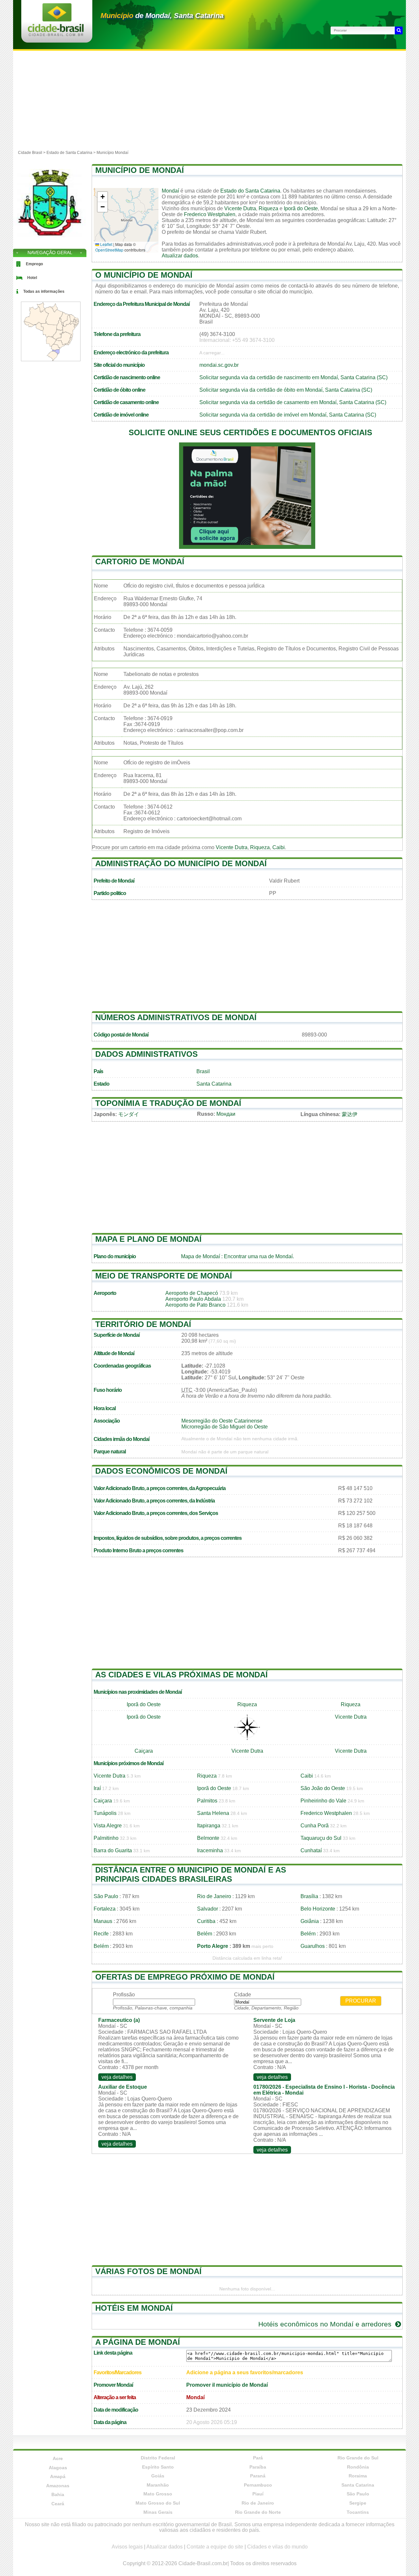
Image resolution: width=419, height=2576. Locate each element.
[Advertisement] (209, 100)
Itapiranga (209, 1826)
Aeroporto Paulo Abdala (193, 1299)
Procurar (361, 2001)
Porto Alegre (213, 1946)
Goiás (158, 2476)
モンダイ (129, 1114)
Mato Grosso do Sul (158, 2503)
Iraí (97, 1788)
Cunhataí (311, 1850)
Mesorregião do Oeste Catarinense (222, 1421)
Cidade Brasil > (32, 153)
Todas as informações (44, 291)
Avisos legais (127, 2547)
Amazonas (58, 2486)
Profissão (124, 1995)
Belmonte (208, 1838)
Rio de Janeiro (214, 1896)
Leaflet (106, 244)
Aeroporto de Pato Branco (195, 1305)
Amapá (58, 2476)
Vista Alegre (108, 1826)
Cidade (243, 1995)
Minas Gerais (158, 2512)
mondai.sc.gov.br (219, 365)
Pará (258, 2458)
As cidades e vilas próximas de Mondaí (182, 1675)
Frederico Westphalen (210, 214)
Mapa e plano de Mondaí (148, 1239)
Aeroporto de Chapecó (192, 1293)
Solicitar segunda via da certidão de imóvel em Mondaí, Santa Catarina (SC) (288, 415)
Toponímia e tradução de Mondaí (168, 1103)
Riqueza (268, 208)
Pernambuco (258, 2485)
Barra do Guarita (113, 1850)
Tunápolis (105, 1813)
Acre (58, 2458)
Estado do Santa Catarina (250, 191)
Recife (101, 1934)
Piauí (258, 2494)
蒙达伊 (350, 1114)
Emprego (34, 264)
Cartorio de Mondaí (140, 561)
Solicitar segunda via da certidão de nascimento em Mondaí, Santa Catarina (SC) (293, 377)
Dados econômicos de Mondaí (161, 1471)
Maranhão (158, 2485)
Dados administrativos (146, 1054)
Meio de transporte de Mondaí (164, 1276)
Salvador (208, 1909)
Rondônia (358, 2467)
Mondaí (170, 191)
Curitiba (206, 1921)
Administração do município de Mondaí (181, 863)
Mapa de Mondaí (200, 1256)
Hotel (32, 278)
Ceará (58, 2504)
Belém (205, 1934)
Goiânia (310, 1921)
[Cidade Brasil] (56, 34)
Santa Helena (213, 1813)
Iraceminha (210, 1850)
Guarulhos (313, 1946)
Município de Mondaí (140, 170)
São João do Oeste (323, 1788)
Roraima (358, 2476)
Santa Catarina (214, 1084)
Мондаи (226, 1114)
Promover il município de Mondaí (227, 2385)
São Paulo (106, 1896)
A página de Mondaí (138, 2342)
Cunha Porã (315, 1826)
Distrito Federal (158, 2458)
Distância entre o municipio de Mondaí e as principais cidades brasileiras (191, 1874)
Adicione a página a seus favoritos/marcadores (245, 2372)
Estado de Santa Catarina (69, 153)
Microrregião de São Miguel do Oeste (225, 1427)
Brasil (203, 1071)
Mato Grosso (158, 2494)
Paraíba (258, 2467)
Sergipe (358, 2503)
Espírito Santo (158, 2467)
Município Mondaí (112, 153)
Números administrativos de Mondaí (176, 1017)
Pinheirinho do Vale (323, 1801)
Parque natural (110, 1452)
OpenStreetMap (109, 250)
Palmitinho (106, 1838)
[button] (102, 197)
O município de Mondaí (144, 275)
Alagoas (58, 2468)
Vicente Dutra (240, 208)
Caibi (279, 847)
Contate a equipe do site (215, 2547)
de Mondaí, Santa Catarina (162, 16)
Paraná (258, 2476)
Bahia (58, 2494)
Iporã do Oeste (301, 208)
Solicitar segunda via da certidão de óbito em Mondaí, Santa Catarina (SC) (286, 390)
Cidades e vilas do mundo (277, 2547)
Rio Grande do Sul (358, 2458)
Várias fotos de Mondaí (148, 2271)
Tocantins (358, 2512)
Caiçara (144, 1751)
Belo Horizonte (318, 1909)
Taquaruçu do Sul (321, 1838)
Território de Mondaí (143, 1324)
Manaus (103, 1921)
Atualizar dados (180, 256)
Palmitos (207, 1801)
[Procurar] (399, 30)
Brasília (309, 1896)
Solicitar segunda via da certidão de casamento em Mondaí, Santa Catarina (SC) (293, 402)
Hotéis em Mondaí (134, 2308)
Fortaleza (105, 1909)
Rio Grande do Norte (258, 2512)
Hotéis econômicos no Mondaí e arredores (326, 2324)
